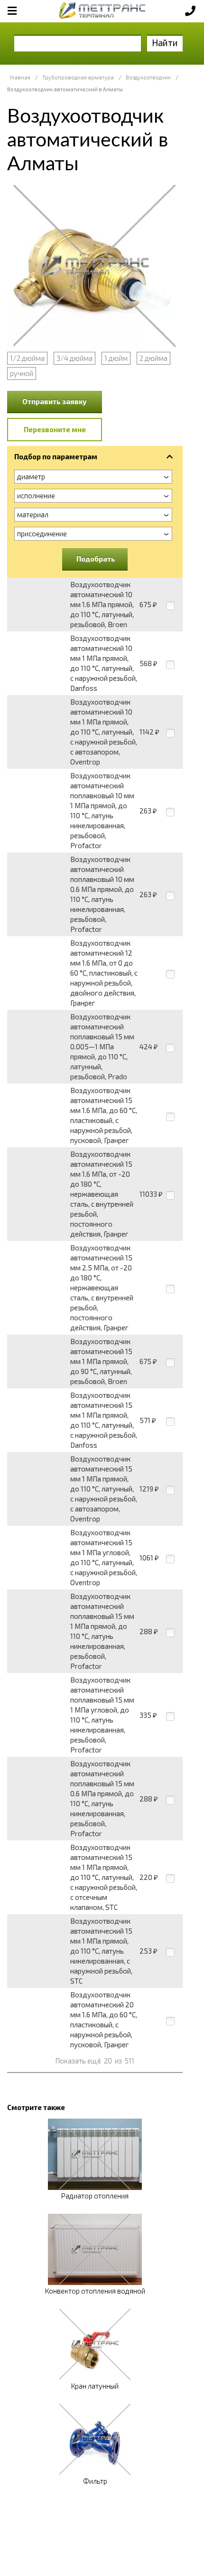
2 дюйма (153, 358)
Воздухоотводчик (148, 77)
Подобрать (96, 559)
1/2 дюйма (27, 358)
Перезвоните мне (55, 429)
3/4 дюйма (74, 358)
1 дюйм (116, 358)
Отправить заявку (55, 401)
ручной (22, 373)
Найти (165, 43)
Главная (20, 77)
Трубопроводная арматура (78, 77)
